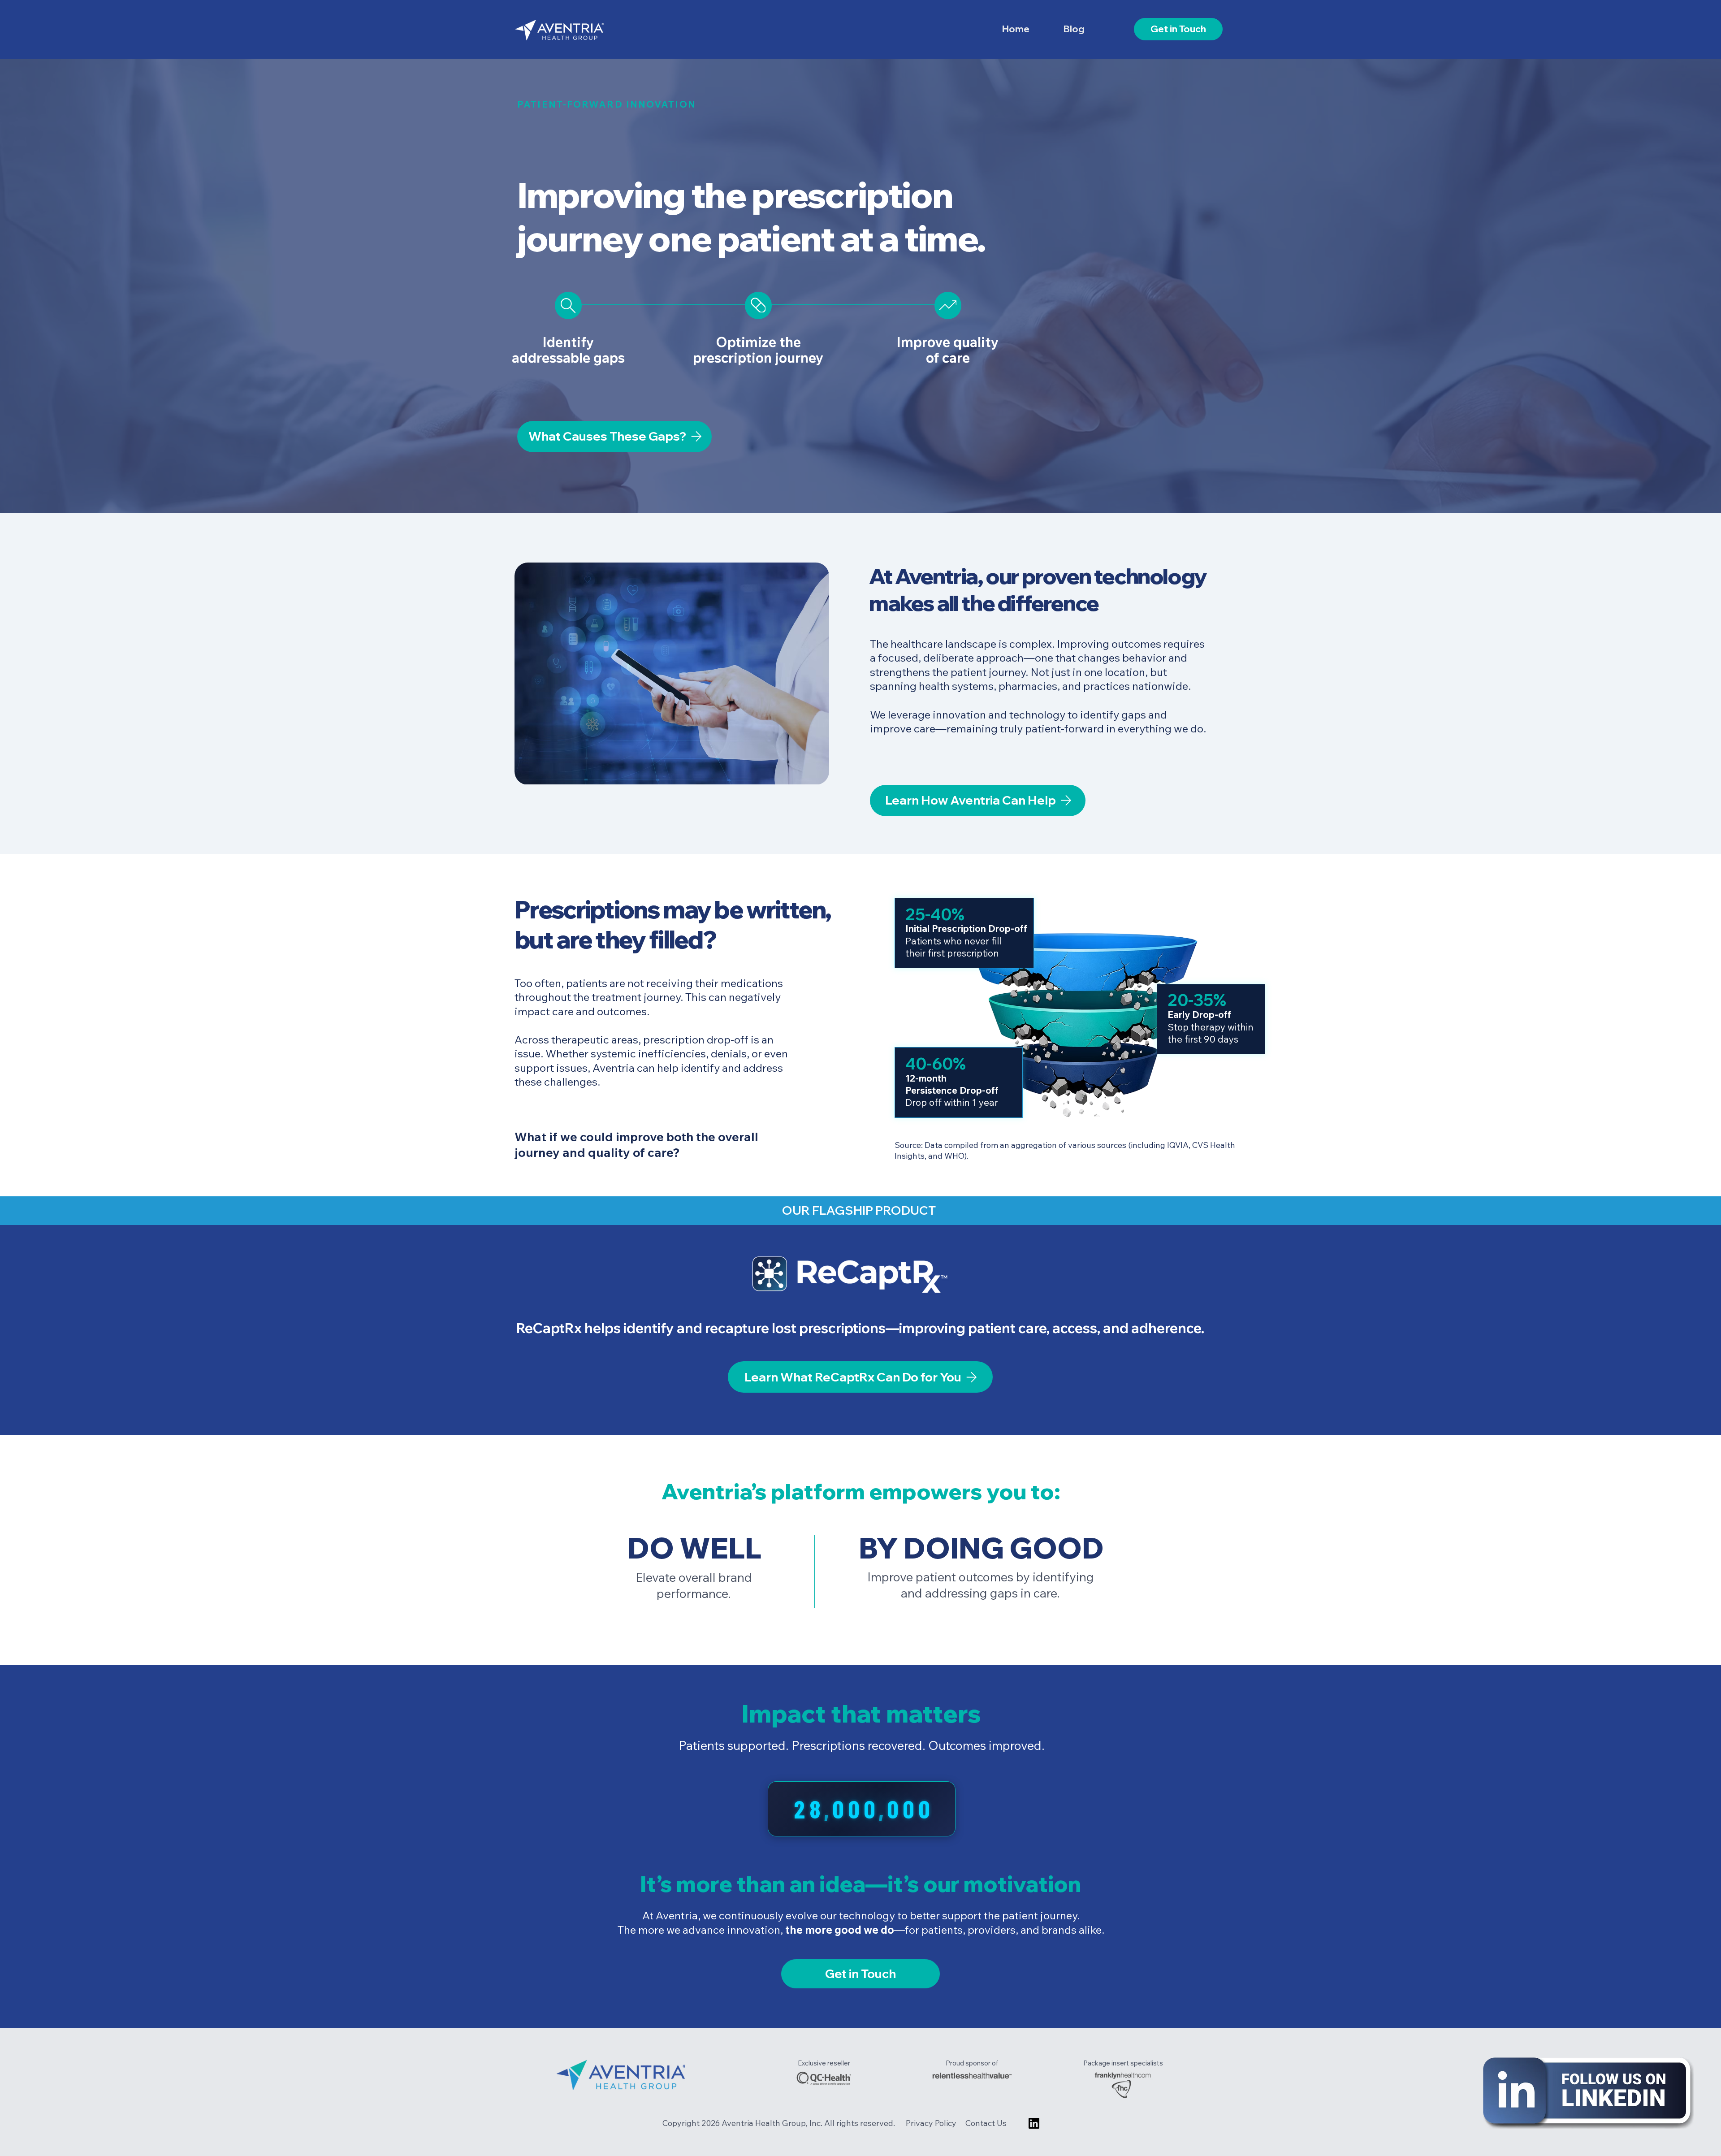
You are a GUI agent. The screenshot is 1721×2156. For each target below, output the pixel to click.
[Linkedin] (1034, 2123)
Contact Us (986, 2123)
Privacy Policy (932, 2123)
